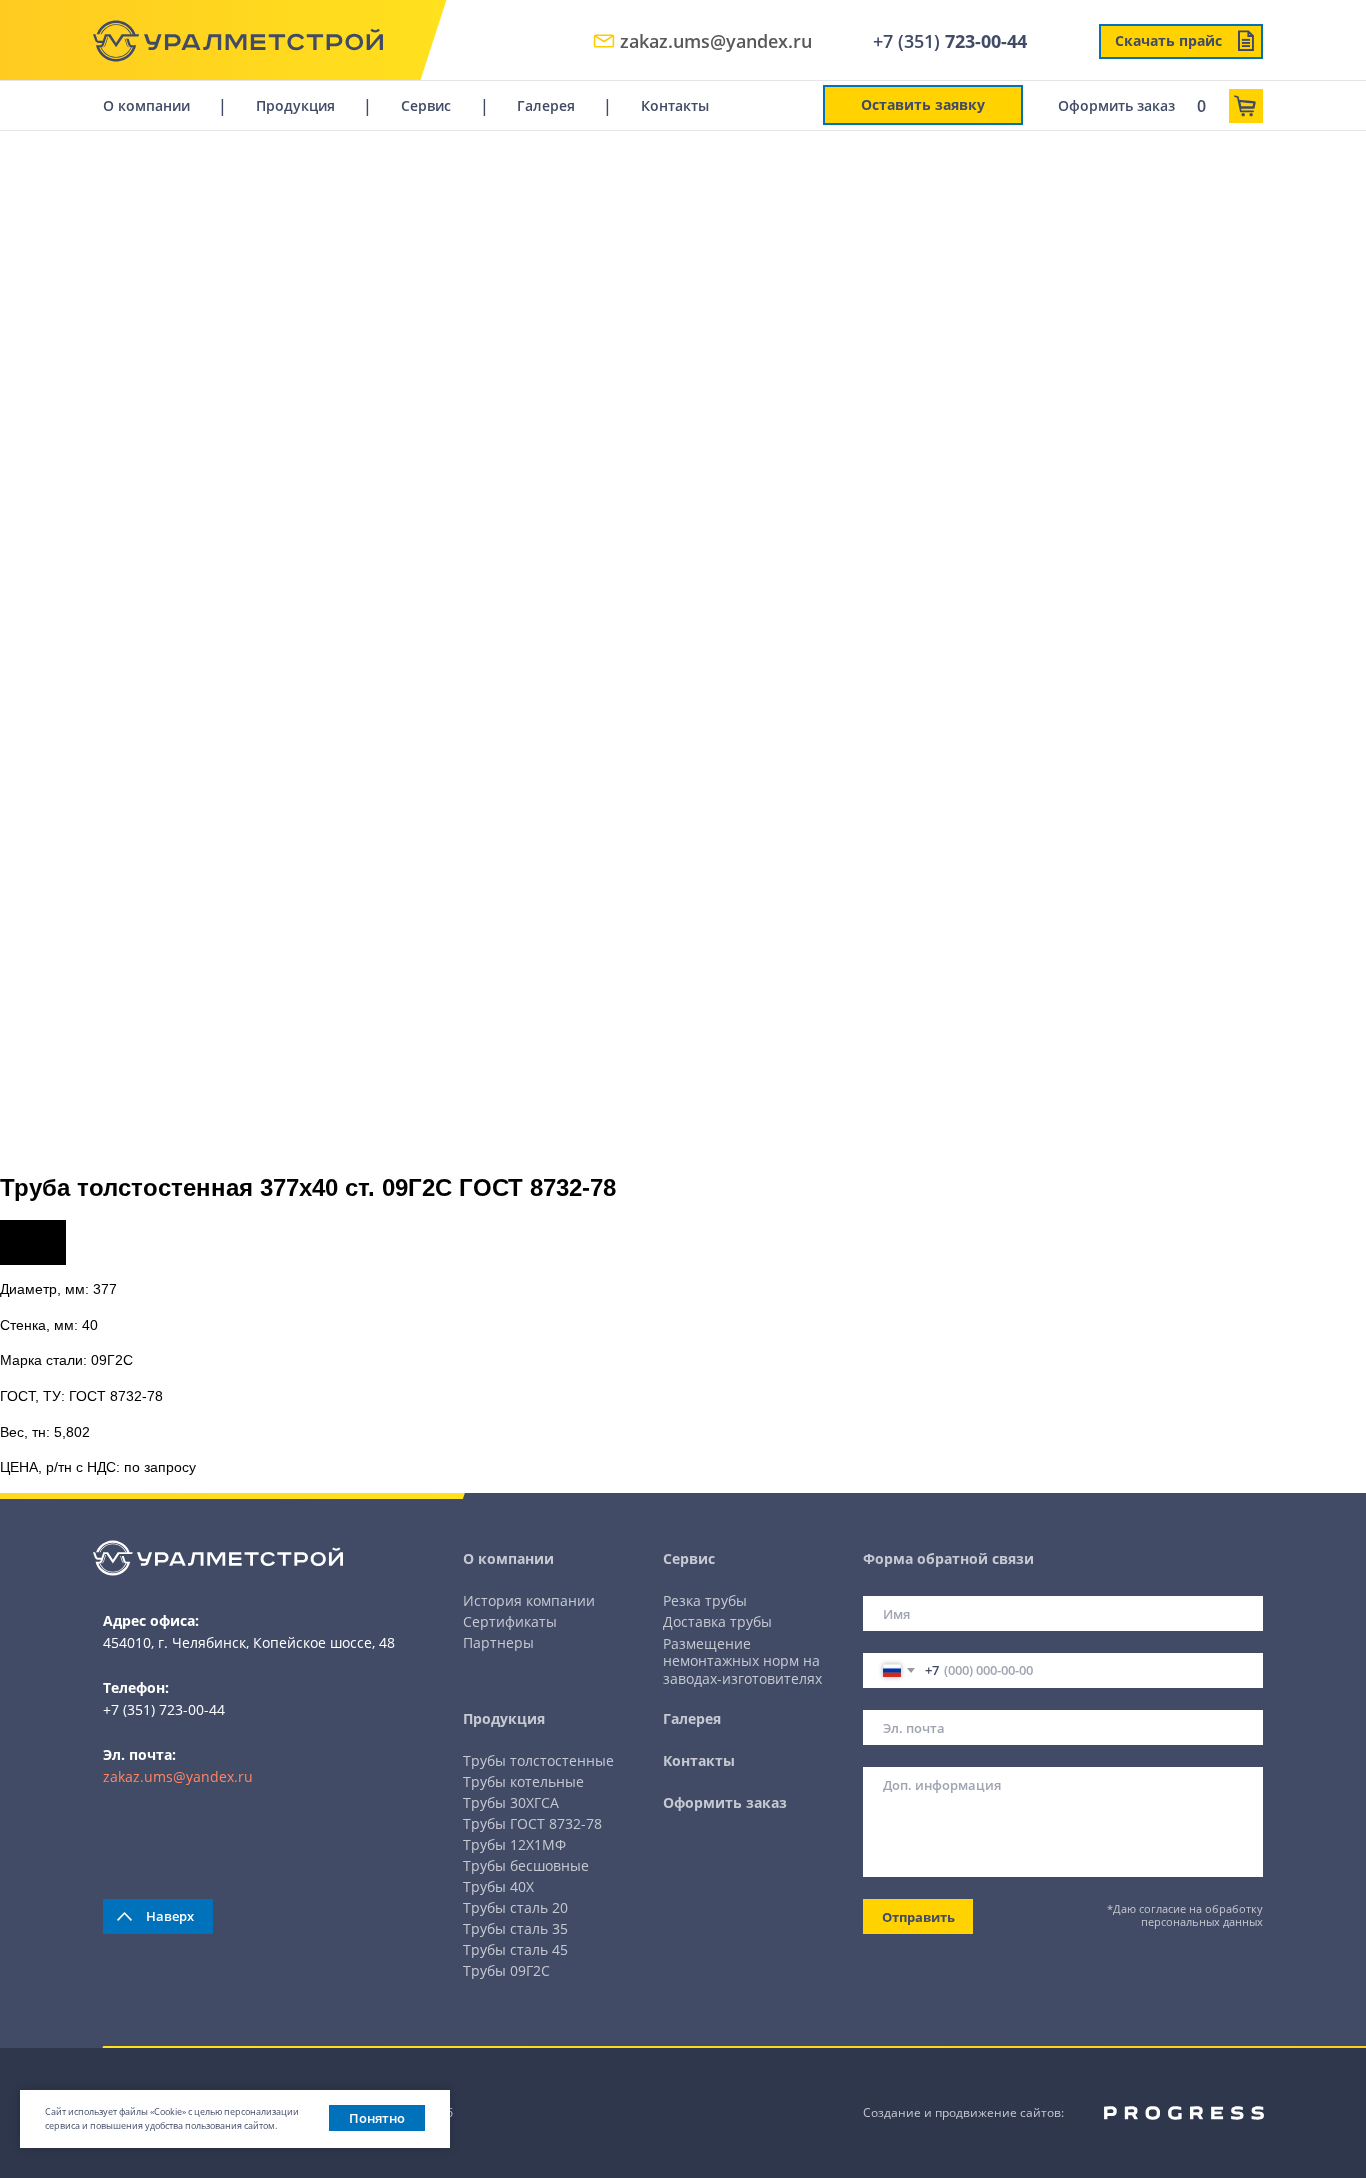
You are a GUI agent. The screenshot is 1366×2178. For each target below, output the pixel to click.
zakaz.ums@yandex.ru (178, 1776)
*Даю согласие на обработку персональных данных (1185, 1915)
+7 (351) (950, 41)
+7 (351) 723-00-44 (164, 1709)
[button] (923, 105)
